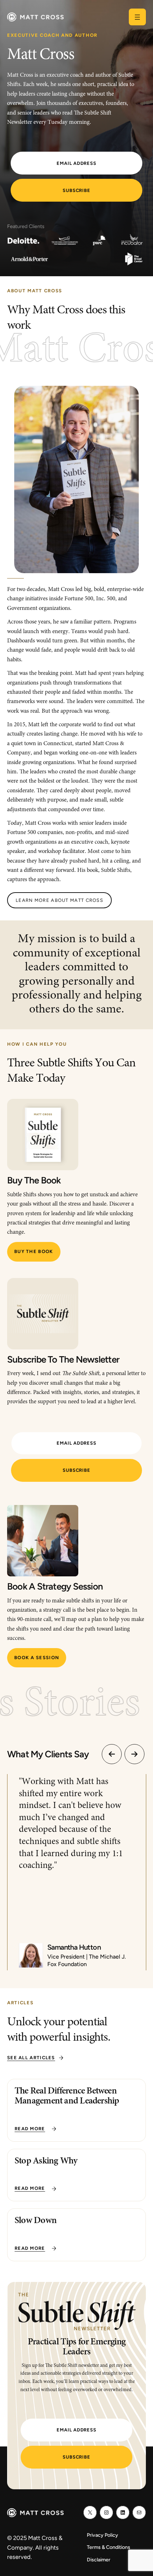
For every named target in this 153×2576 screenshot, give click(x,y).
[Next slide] (134, 1754)
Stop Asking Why (46, 2161)
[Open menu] (137, 17)
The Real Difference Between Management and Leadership (67, 2097)
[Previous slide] (112, 1754)
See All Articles (31, 2058)
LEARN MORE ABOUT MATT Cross (59, 900)
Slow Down (36, 2221)
